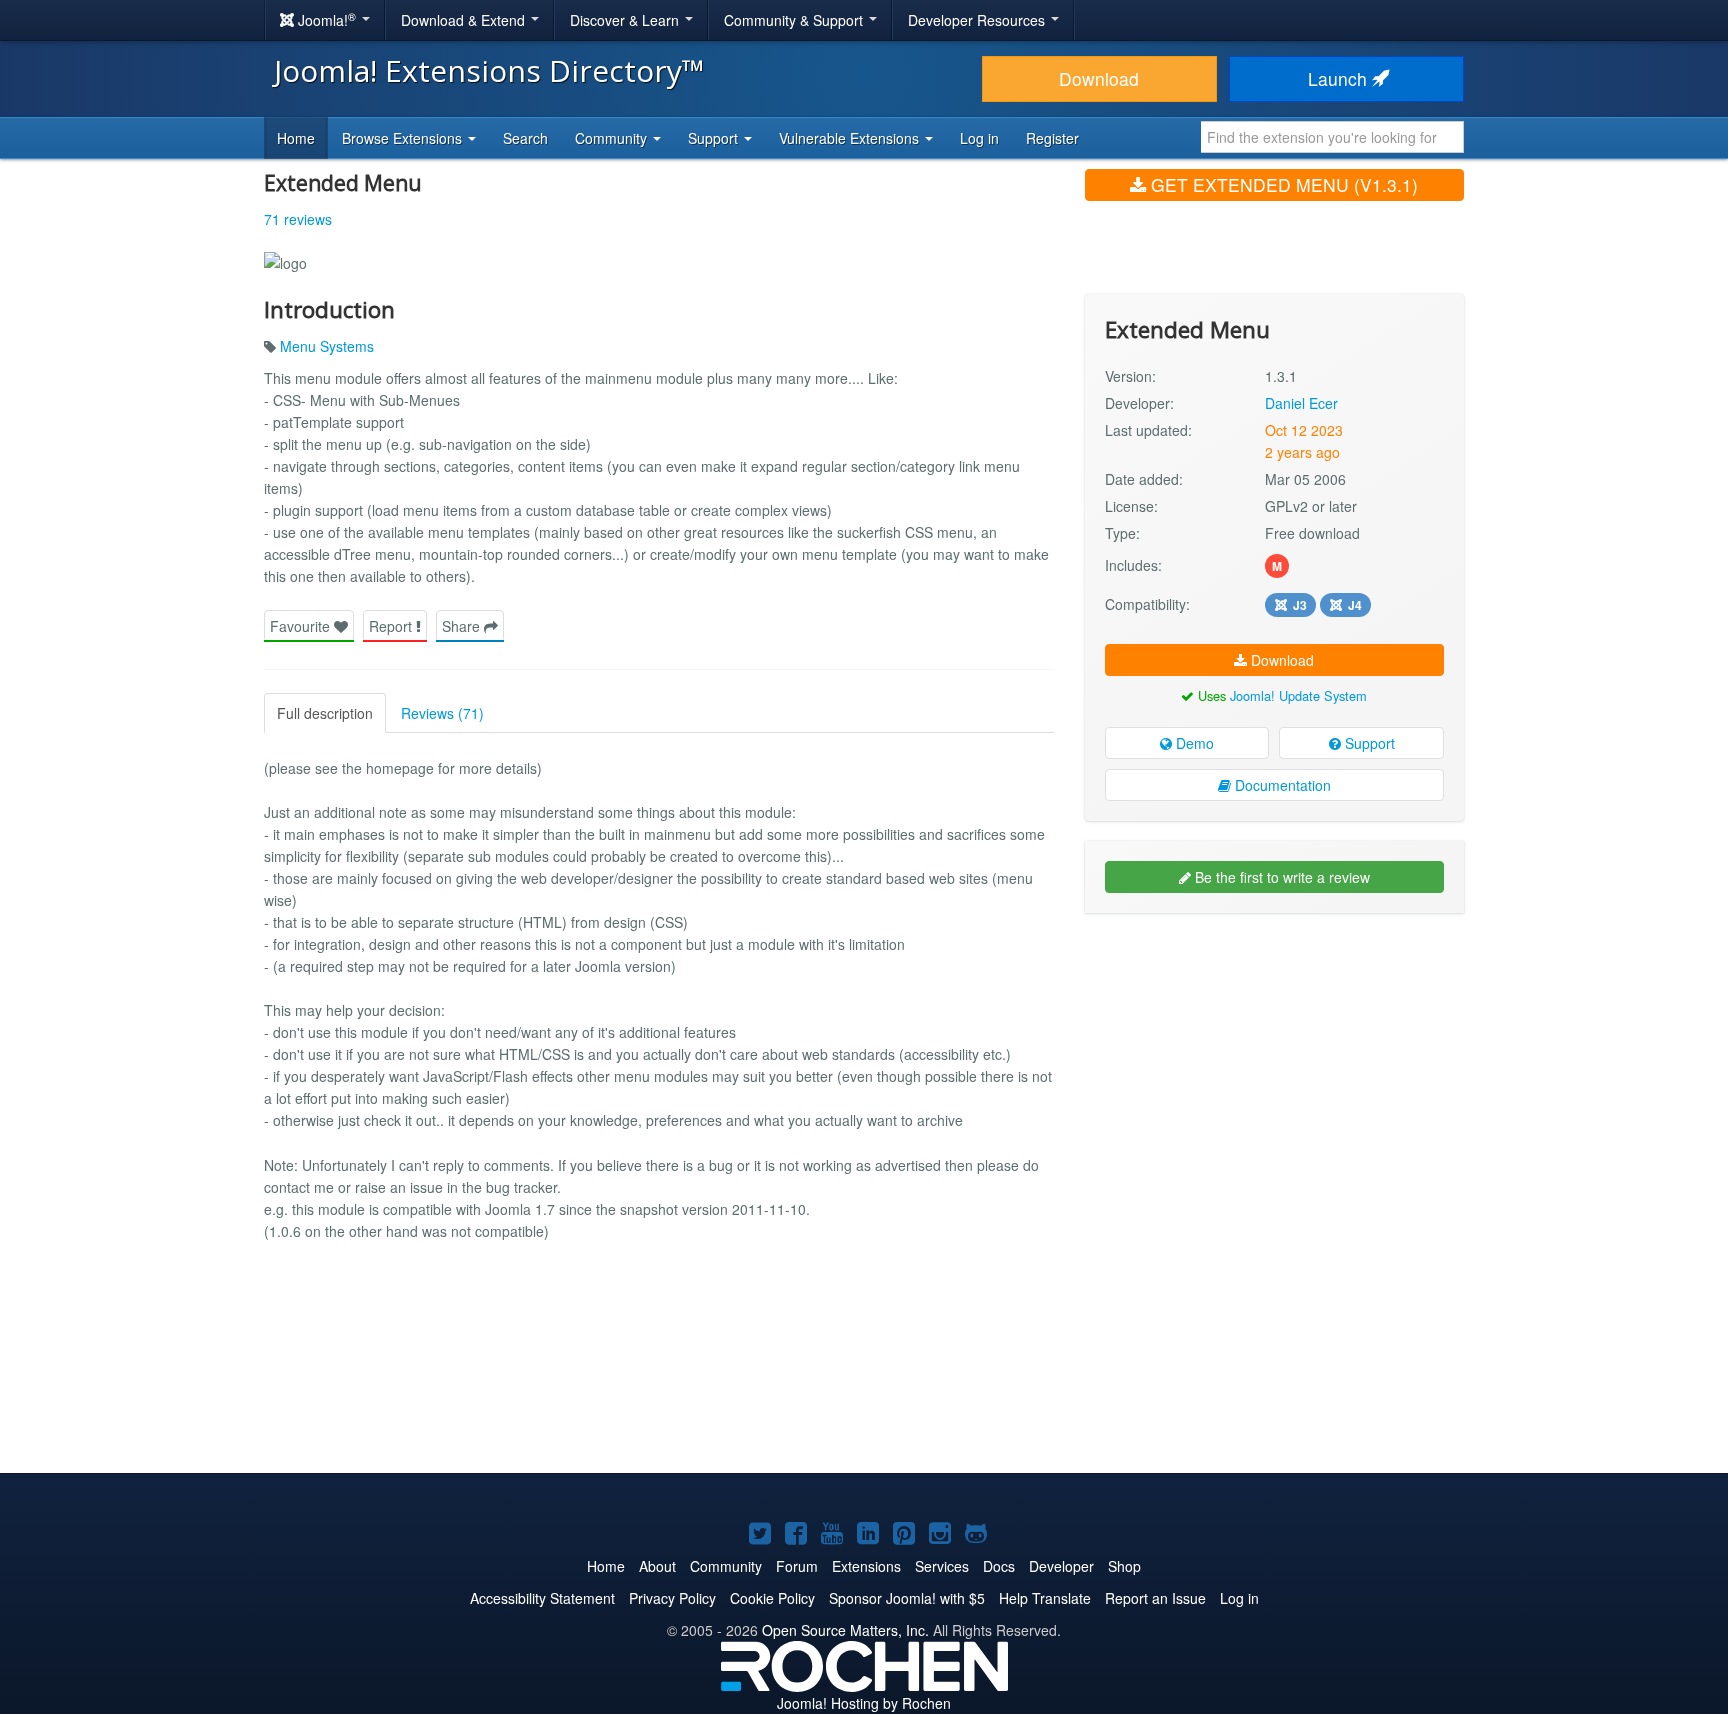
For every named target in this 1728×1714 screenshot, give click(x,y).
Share (463, 626)
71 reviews (298, 219)
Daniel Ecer (1301, 403)
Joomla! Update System (1298, 695)
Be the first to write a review (1280, 877)
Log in (979, 138)
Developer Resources (978, 20)
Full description (325, 713)
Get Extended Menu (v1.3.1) (1282, 184)
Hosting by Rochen (864, 1703)
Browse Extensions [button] (404, 138)
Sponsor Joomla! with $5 (907, 1598)
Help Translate (1045, 1598)
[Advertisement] (1274, 1058)
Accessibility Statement (542, 1598)
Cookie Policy (772, 1598)
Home (296, 138)
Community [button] (613, 138)
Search (525, 138)
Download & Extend (465, 20)
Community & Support (795, 20)
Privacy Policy (672, 1598)
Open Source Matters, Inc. (845, 1630)
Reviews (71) (442, 713)
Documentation (1281, 785)
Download (1099, 78)
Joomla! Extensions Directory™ (489, 70)
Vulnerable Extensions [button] (851, 138)
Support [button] (715, 138)
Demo (1193, 743)
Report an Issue (1155, 1598)
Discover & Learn (626, 20)
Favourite (302, 626)
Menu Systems (327, 346)
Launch (1340, 78)
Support (1368, 743)
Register (1052, 138)
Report (392, 626)
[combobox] (1332, 137)
